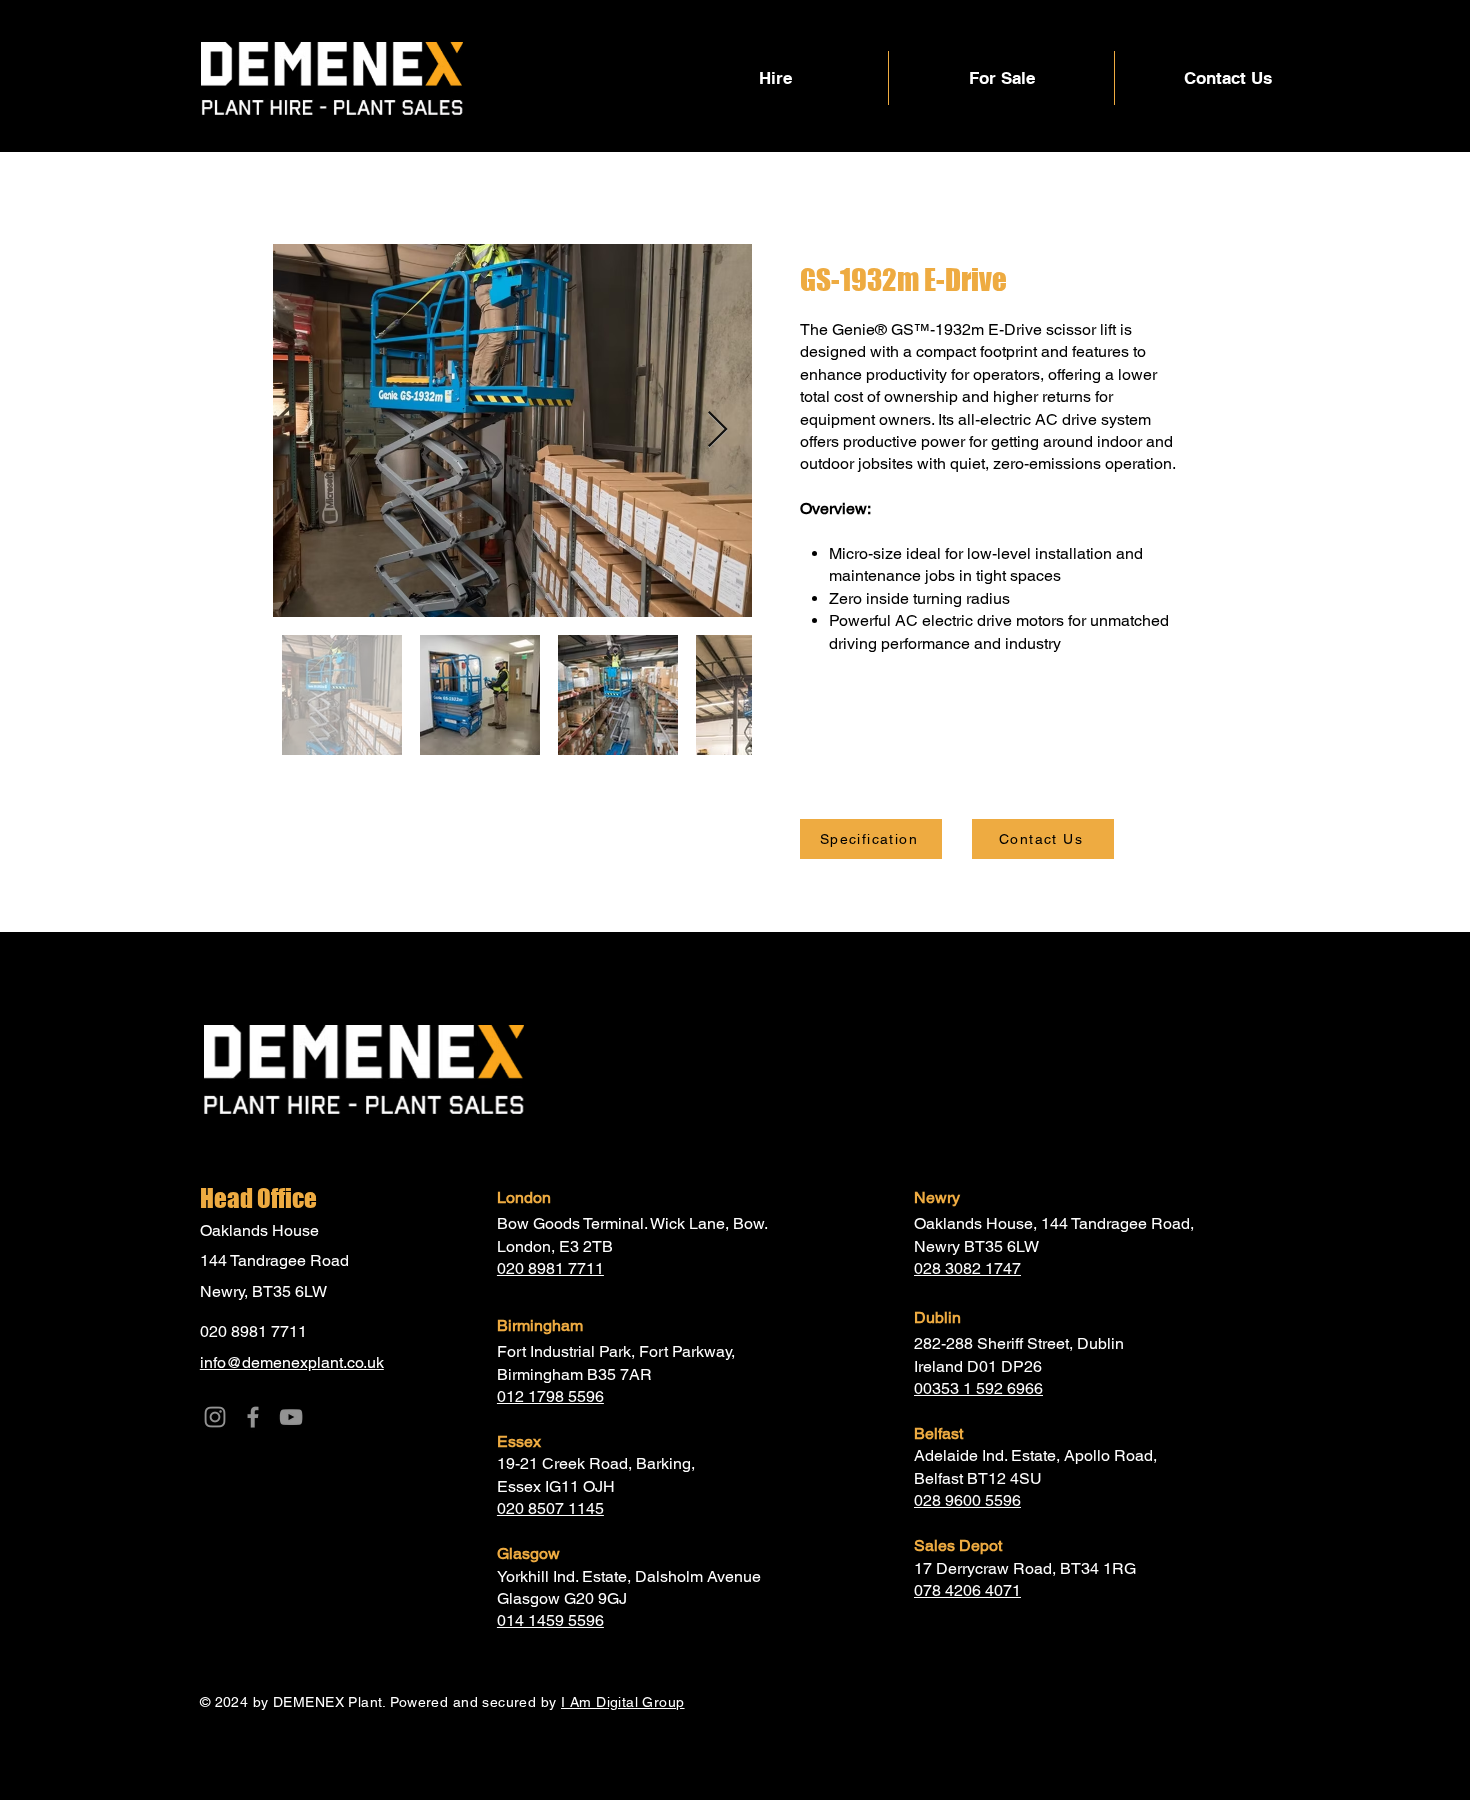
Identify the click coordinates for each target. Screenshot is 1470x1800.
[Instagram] (215, 1417)
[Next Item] (717, 430)
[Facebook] (253, 1417)
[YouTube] (291, 1417)
